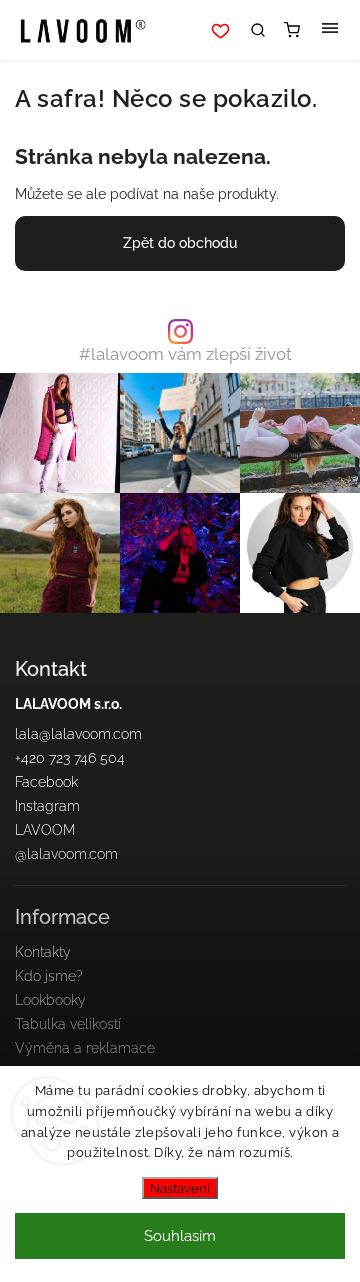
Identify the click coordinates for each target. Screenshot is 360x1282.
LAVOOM (45, 830)
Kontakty (43, 952)
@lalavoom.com (66, 854)
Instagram (47, 806)
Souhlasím (180, 1236)
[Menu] (330, 30)
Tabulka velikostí (68, 1024)
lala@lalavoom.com (78, 734)
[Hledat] (258, 30)
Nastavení (180, 1188)
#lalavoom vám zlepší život (185, 354)
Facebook (46, 782)
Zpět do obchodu (180, 243)
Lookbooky (50, 1000)
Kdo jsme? (49, 976)
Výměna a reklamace (85, 1048)
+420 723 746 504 (70, 758)
